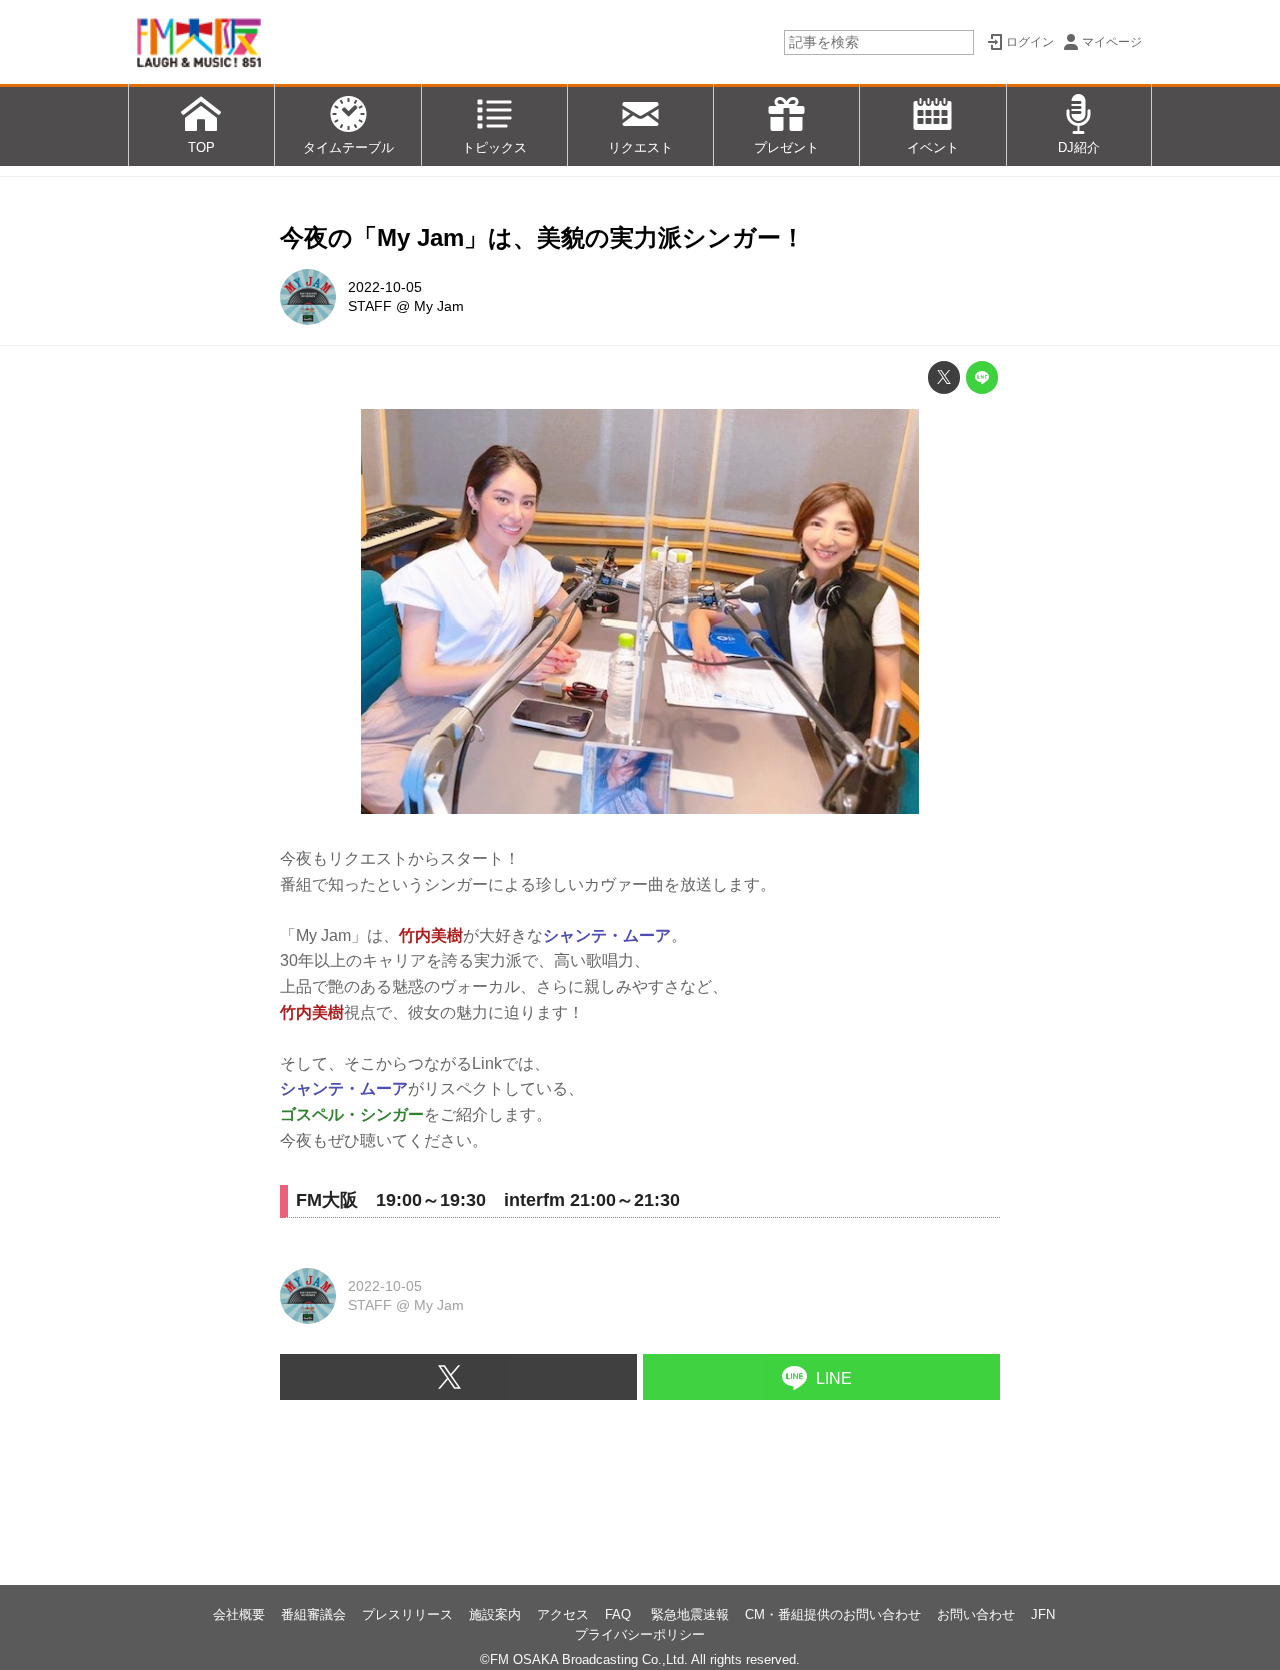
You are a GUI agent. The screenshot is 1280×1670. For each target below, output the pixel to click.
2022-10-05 (385, 287)
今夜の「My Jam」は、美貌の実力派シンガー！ (542, 237)
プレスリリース (407, 1614)
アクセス (563, 1614)
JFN (1043, 1614)
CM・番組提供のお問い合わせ (833, 1614)
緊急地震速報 (690, 1614)
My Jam (439, 306)
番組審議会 (313, 1614)
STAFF (370, 306)
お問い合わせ (976, 1614)
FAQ (620, 1614)
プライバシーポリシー (640, 1634)
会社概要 (239, 1614)
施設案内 (495, 1614)
